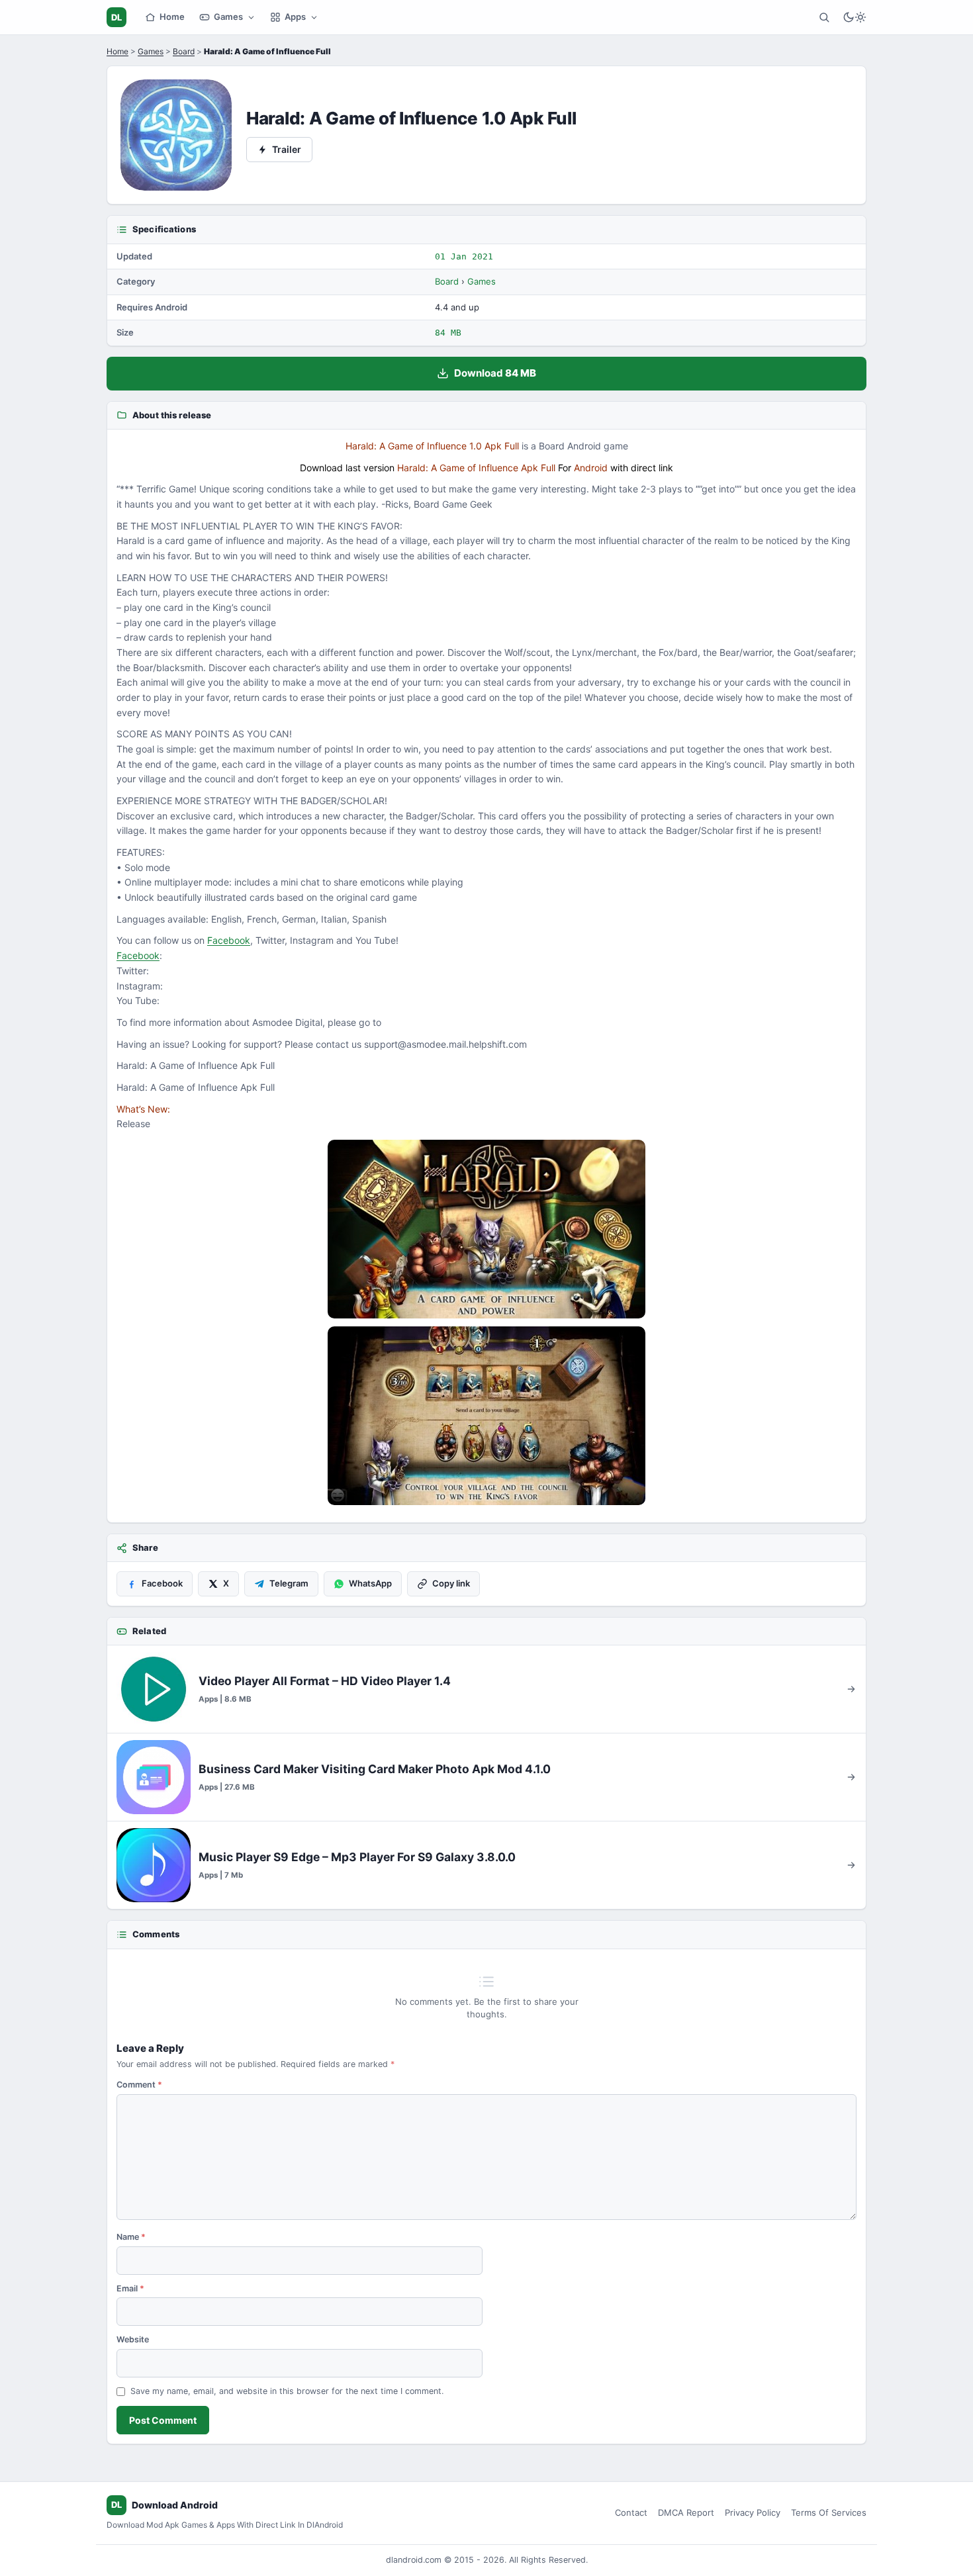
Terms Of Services (829, 2512)
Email (130, 2288)
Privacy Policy (753, 2512)
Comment (139, 2085)
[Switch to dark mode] (855, 17)
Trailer (287, 149)
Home (172, 17)
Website (133, 2339)
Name (131, 2237)
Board (184, 51)
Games (228, 17)
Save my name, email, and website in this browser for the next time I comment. (287, 2391)
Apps (295, 17)
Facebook (229, 940)
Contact (631, 2512)
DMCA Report (686, 2512)
